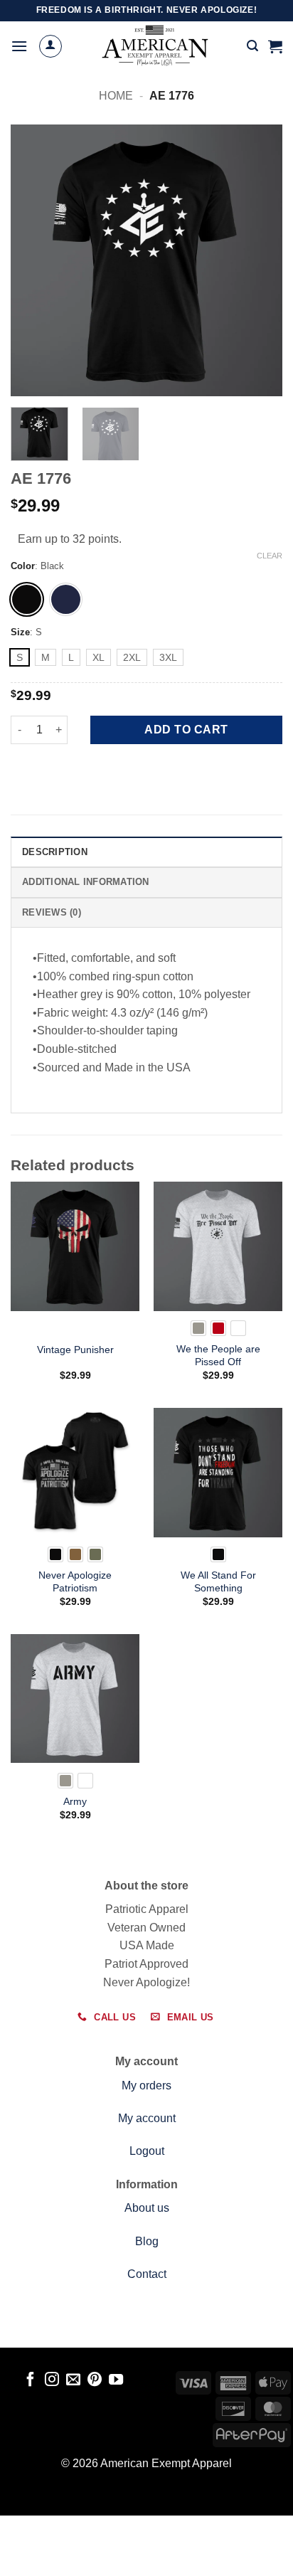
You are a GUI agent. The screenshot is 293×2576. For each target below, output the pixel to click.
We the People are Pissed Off (218, 1356)
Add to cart (186, 730)
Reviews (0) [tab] (52, 912)
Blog (147, 2241)
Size (20, 632)
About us (147, 2208)
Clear (270, 556)
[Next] (259, 260)
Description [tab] (55, 852)
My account (147, 2118)
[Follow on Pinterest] (95, 2380)
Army (75, 1802)
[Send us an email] (73, 2380)
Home (116, 96)
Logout (147, 2151)
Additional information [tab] (86, 882)
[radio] (27, 599)
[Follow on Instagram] (52, 2380)
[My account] (50, 46)
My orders (146, 2085)
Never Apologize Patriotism (75, 1582)
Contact (147, 2274)
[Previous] (34, 260)
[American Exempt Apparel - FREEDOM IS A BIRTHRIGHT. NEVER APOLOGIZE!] (155, 46)
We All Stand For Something (218, 1582)
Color (23, 566)
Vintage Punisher (75, 1350)
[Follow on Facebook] (30, 2380)
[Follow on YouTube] (116, 2380)
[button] (19, 46)
